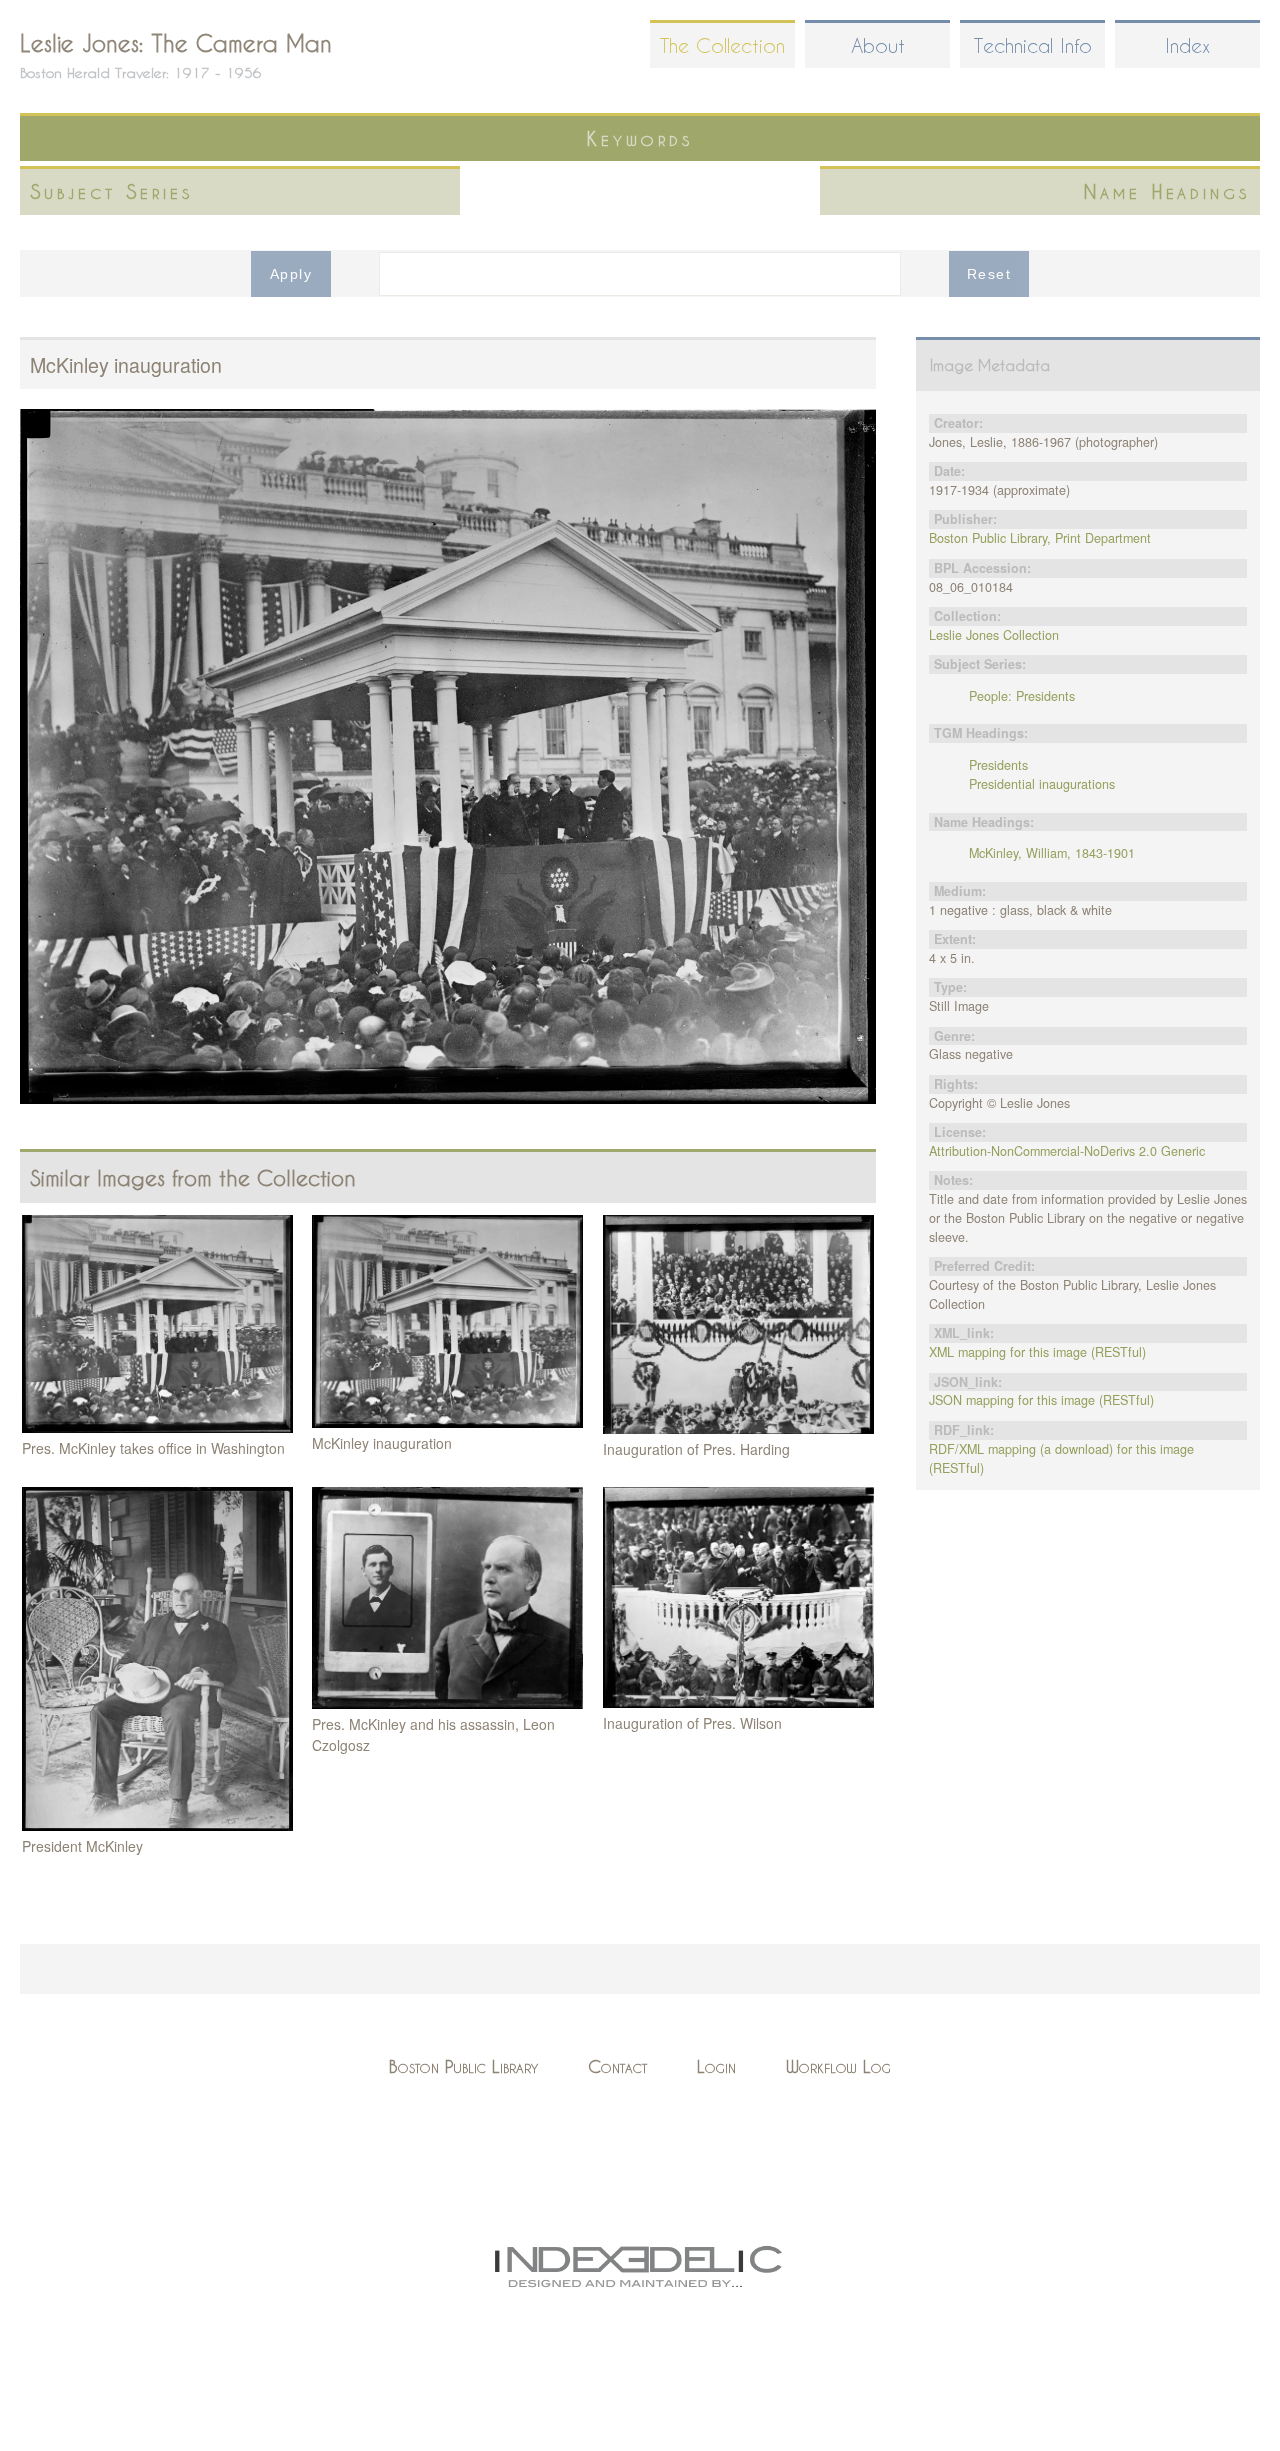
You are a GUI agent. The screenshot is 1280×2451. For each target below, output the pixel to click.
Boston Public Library (463, 2066)
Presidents (998, 765)
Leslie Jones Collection (994, 635)
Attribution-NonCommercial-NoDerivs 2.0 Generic (1067, 1151)
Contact (617, 2066)
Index (1187, 45)
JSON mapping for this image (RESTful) (1041, 1400)
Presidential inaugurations (1042, 784)
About (878, 45)
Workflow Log (838, 2066)
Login (716, 2066)
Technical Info (1033, 45)
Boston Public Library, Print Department (1040, 538)
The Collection (722, 45)
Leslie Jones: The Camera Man (176, 43)
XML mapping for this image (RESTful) (1037, 1352)
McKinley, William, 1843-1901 (1052, 853)
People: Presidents (1022, 696)
